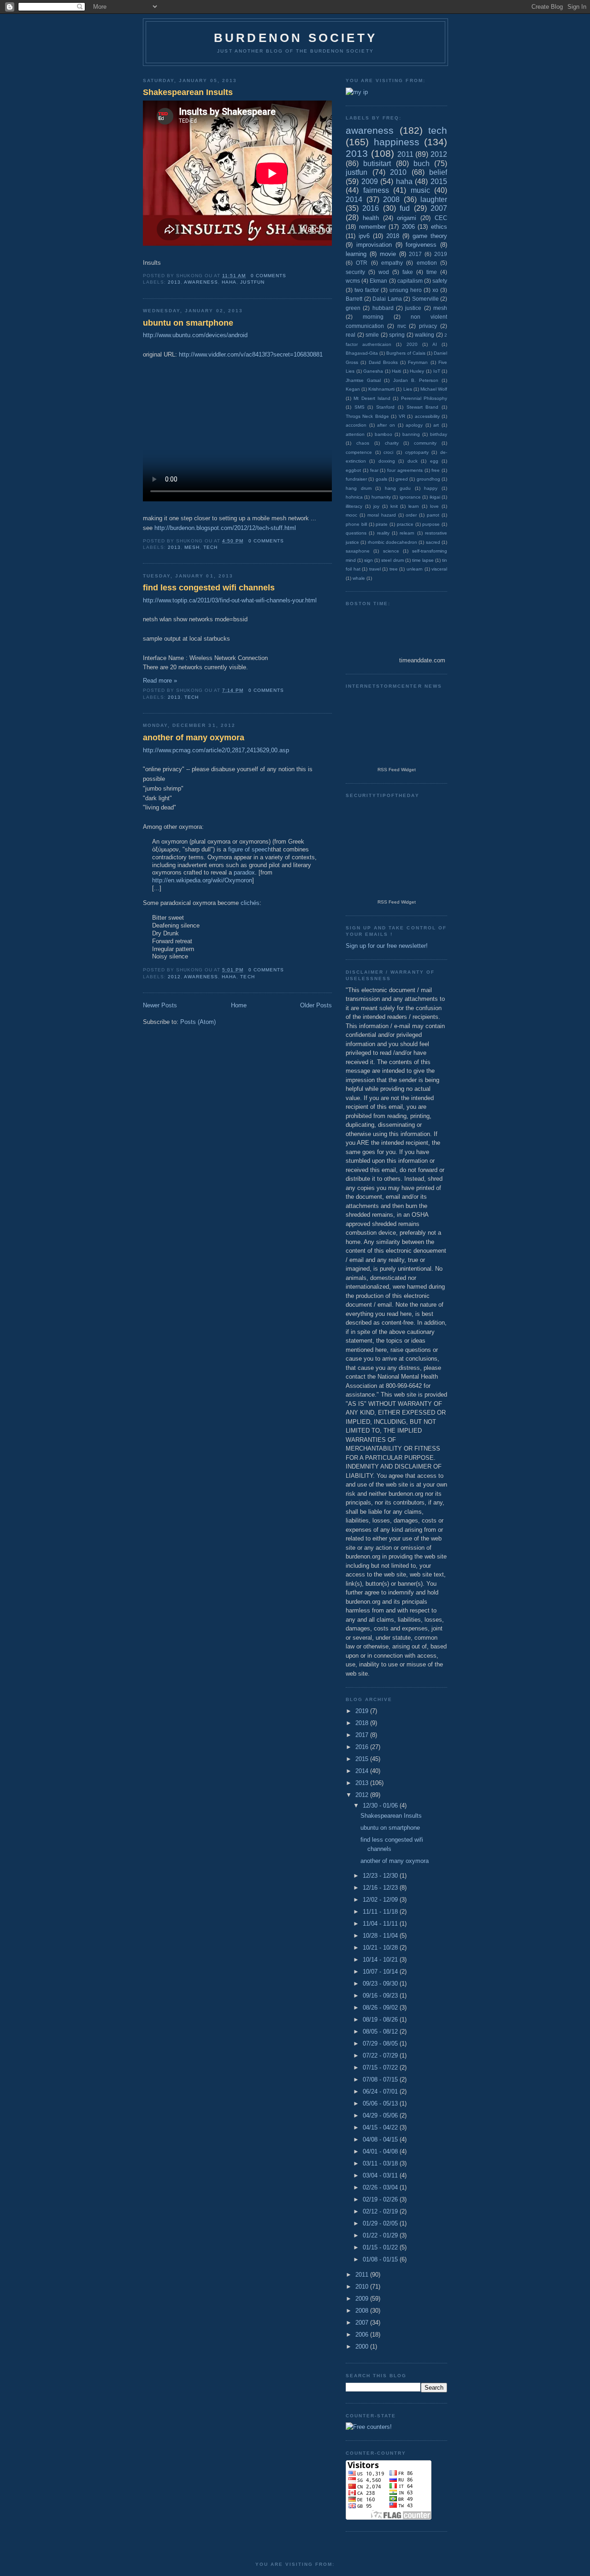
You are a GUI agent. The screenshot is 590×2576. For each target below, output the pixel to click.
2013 (174, 282)
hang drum (359, 488)
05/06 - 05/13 (381, 2103)
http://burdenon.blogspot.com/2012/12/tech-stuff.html (225, 528)
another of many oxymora (194, 738)
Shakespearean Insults (188, 92)
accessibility (427, 416)
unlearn (415, 569)
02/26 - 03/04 (381, 2187)
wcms (353, 281)
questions (356, 533)
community (425, 443)
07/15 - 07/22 (381, 2067)
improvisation (374, 245)
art (436, 425)
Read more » (160, 681)
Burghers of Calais (406, 353)
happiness (397, 142)
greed (402, 479)
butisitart (377, 164)
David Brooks (383, 362)
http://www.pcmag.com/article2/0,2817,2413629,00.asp (216, 750)
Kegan (353, 389)
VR (402, 416)
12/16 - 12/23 (381, 1888)
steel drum (392, 560)
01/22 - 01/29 (381, 2235)
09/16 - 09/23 (381, 1996)
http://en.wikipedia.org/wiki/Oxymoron (202, 880)
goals (381, 479)
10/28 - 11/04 (381, 1936)
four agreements (405, 470)
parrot (433, 515)
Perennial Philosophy (424, 398)
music (420, 190)
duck (413, 461)
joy (376, 506)
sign (369, 560)
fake (408, 272)
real (351, 335)
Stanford (385, 407)
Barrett (354, 299)
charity (392, 443)
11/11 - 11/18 (381, 1912)
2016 (371, 208)
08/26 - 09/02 (381, 2008)
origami (407, 218)
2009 (370, 181)
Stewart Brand (423, 407)
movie (388, 254)
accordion (356, 425)
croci (388, 452)
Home (239, 1005)
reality (383, 533)
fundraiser (356, 479)
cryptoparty (417, 452)
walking (425, 335)
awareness (201, 282)
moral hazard (382, 515)
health (371, 218)
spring (397, 335)
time (432, 272)
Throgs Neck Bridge (367, 416)
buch (422, 164)
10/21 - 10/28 (381, 1948)
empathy (392, 263)
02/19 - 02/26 (381, 2199)
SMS (360, 407)
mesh (192, 547)
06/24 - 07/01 (381, 2091)
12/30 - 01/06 (381, 1806)
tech (210, 547)
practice (405, 524)
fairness (376, 190)
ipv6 (364, 236)
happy (431, 488)
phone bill (356, 524)
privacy (428, 326)
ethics (439, 227)
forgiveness (421, 245)
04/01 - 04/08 (381, 2151)
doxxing (387, 461)
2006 (408, 227)
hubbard (383, 308)
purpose (431, 524)
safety (440, 281)
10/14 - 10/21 (381, 1960)
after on (386, 425)
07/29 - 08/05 (381, 2044)
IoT (437, 371)
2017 (415, 254)
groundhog (428, 479)
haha (229, 282)
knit (394, 506)
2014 (354, 199)
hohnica (354, 497)
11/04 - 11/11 (381, 1924)
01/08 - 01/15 (381, 2259)
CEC (441, 218)
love (434, 506)
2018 (393, 236)
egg (434, 461)
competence (359, 452)
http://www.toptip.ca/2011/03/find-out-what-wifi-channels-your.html (230, 600)
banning (411, 434)
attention (355, 434)
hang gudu (398, 488)
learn (414, 506)
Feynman (418, 362)
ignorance (410, 497)
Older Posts (316, 1005)
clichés (250, 903)
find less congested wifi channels (209, 588)
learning (356, 254)
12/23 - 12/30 (381, 1876)
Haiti (396, 371)
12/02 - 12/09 (381, 1900)
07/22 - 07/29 (381, 2055)
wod (384, 272)
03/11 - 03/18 (381, 2163)
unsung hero (406, 290)
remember (372, 227)
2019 (441, 254)
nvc (402, 326)
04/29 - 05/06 (381, 2115)
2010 (398, 172)
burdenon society (295, 38)
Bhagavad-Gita (362, 353)
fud (405, 208)
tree (394, 569)
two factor (367, 290)
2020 (412, 344)
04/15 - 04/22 (381, 2127)
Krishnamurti (381, 389)
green (353, 308)
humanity (381, 497)
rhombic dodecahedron (392, 542)
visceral (439, 569)
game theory (430, 236)
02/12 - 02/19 (381, 2211)
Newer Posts (160, 1005)
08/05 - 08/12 (381, 2032)
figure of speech (250, 849)
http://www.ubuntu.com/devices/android (195, 335)
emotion (427, 263)
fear (374, 470)
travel (375, 569)
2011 (405, 154)
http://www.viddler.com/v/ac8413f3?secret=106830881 (251, 354)
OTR (362, 263)
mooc (351, 515)
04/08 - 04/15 (381, 2139)
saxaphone (358, 551)
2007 (439, 208)
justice (413, 308)
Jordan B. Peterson (416, 380)
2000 (363, 2347)
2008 (391, 199)
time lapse (423, 560)
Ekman (378, 281)
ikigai (435, 497)
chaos (363, 443)
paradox (244, 872)
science (391, 551)
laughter (434, 199)
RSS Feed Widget (397, 770)
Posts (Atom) (198, 1022)
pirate (382, 524)
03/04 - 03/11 (381, 2175)
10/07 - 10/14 (381, 1972)
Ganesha (373, 371)
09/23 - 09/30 (381, 1984)
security (355, 272)
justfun (252, 282)
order (411, 515)
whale (359, 578)
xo (435, 290)
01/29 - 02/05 (381, 2223)
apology (414, 425)
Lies (408, 389)
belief (438, 172)
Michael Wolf (434, 389)
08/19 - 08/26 (381, 2020)
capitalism (410, 281)
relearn (407, 533)
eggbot (353, 470)
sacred (433, 542)
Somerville (425, 299)
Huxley (417, 371)
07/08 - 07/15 (381, 2079)
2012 (174, 977)
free (436, 470)
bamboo (383, 434)
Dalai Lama (387, 299)
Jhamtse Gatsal (363, 380)
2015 (439, 181)
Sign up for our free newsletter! (387, 946)
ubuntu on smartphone (188, 323)
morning (373, 317)
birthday (439, 434)
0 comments (268, 276)
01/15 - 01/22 (381, 2247)
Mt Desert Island (372, 398)
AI (435, 344)
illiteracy (354, 506)
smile (372, 335)
